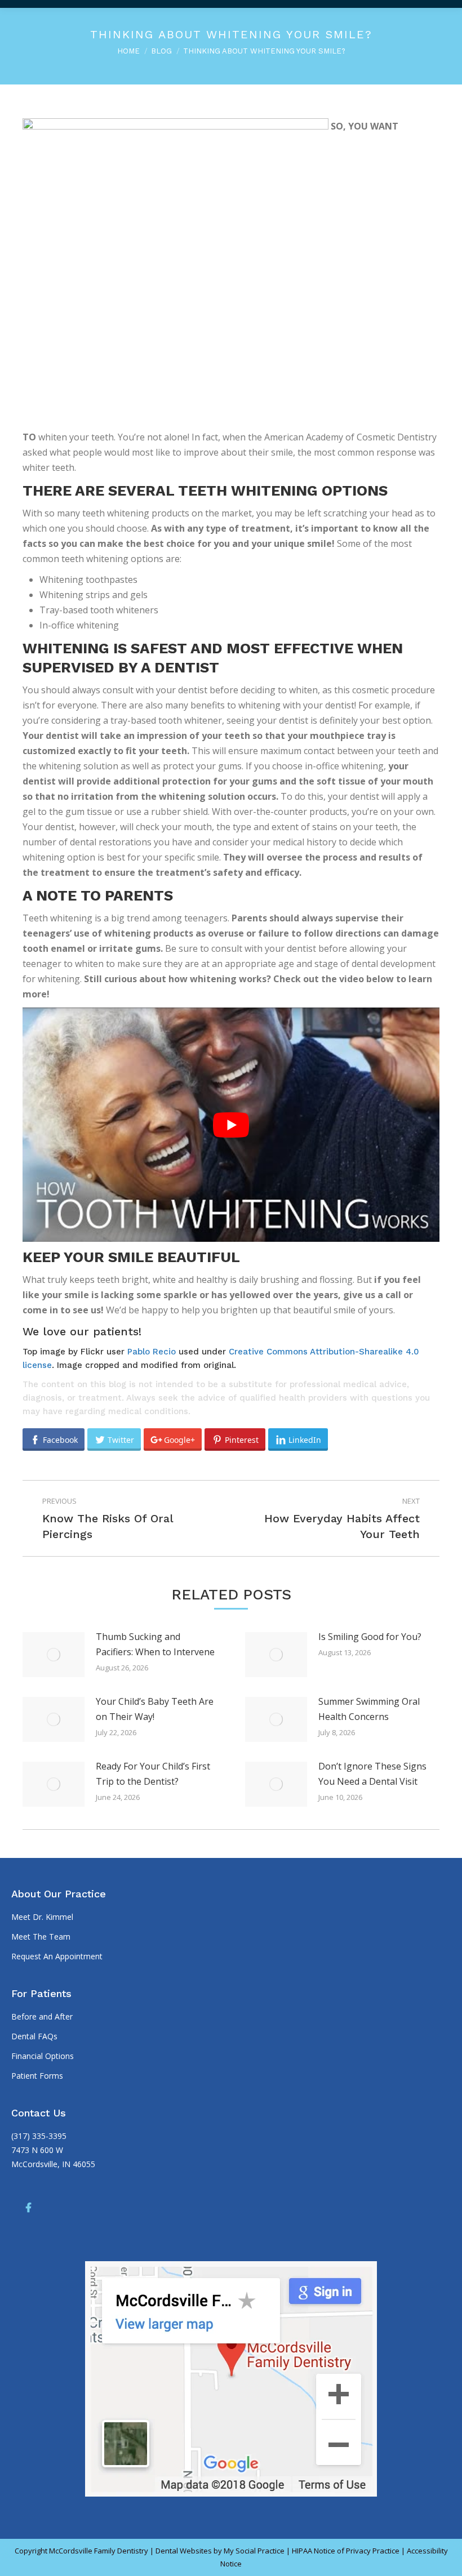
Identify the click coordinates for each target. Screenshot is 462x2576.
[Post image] (54, 1655)
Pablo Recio (152, 1352)
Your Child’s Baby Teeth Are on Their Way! (155, 1709)
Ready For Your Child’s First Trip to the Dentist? (153, 1774)
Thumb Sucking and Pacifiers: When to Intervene (155, 1644)
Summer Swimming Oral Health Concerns (369, 1709)
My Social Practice (253, 2551)
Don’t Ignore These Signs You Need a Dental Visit (372, 1774)
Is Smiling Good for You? (370, 1637)
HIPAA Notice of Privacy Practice (346, 2551)
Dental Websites (184, 2551)
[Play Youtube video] (231, 1125)
